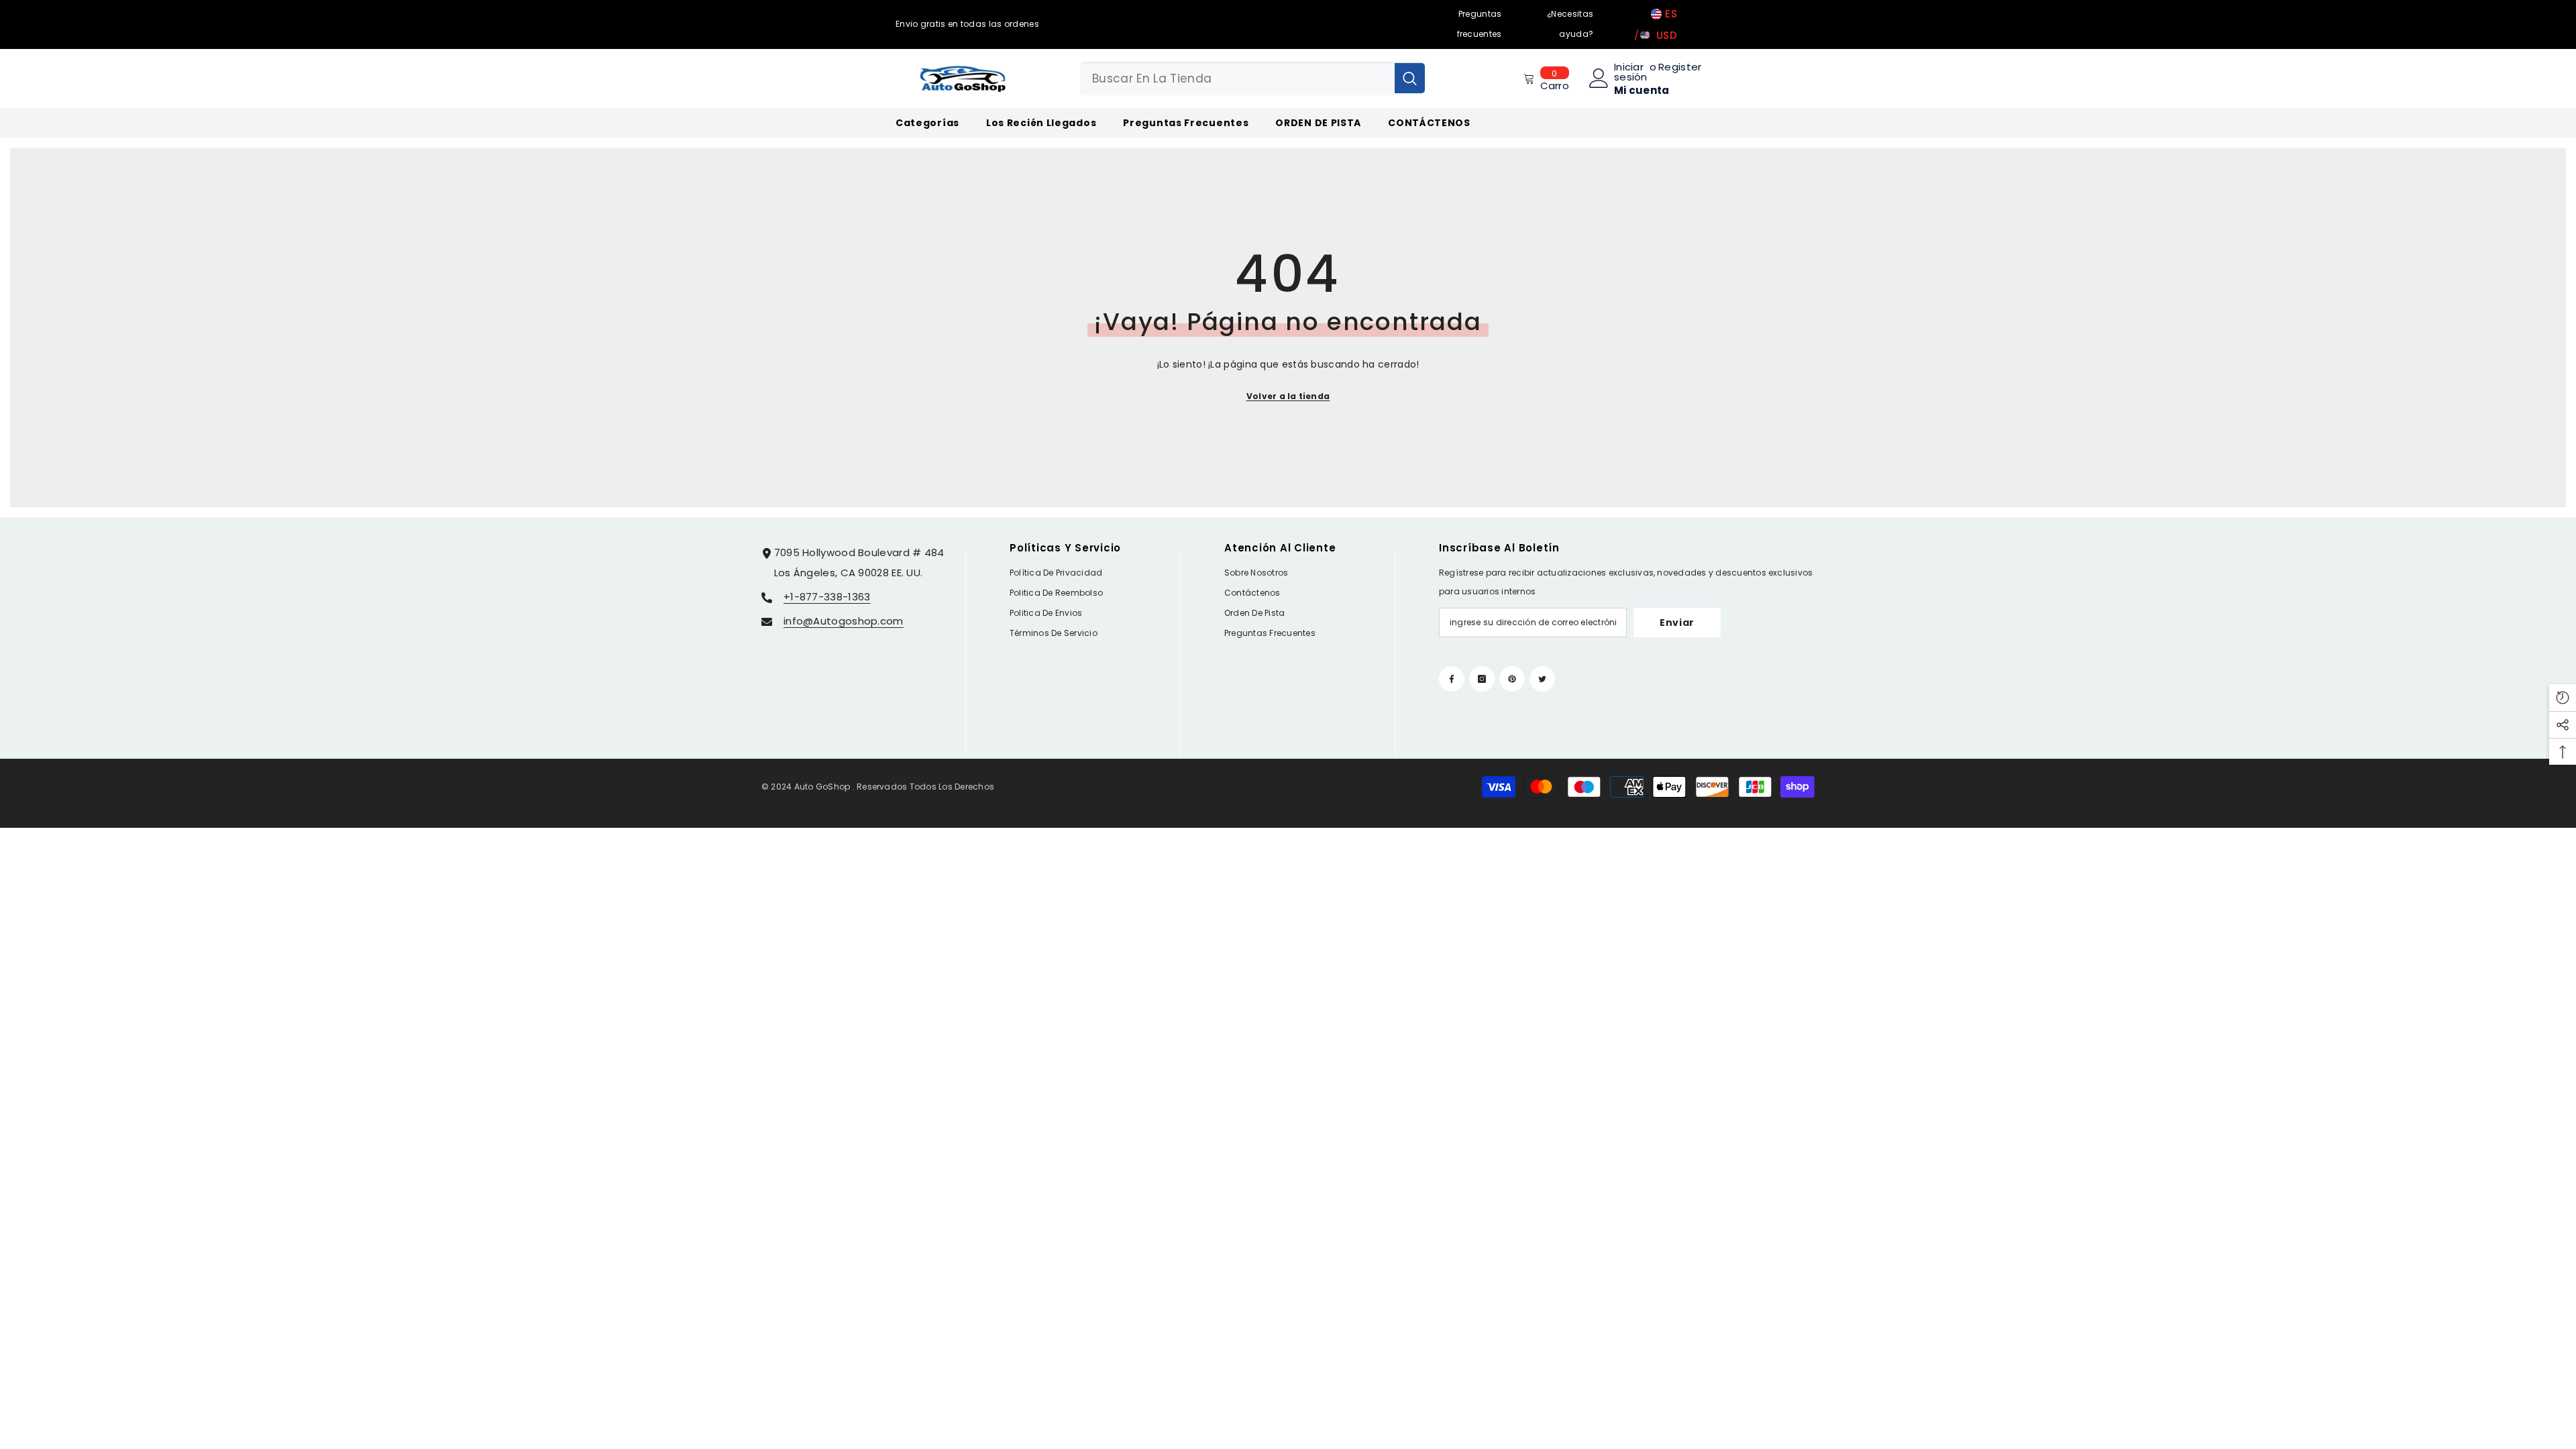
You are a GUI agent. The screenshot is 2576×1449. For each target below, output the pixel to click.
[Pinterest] (1512, 679)
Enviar (1677, 623)
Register (1680, 68)
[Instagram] (1482, 679)
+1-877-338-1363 (827, 597)
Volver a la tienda (1288, 396)
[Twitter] (1542, 679)
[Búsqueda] (1252, 78)
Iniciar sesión (1631, 72)
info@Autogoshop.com (844, 621)
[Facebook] (1452, 679)
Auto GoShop (822, 787)
